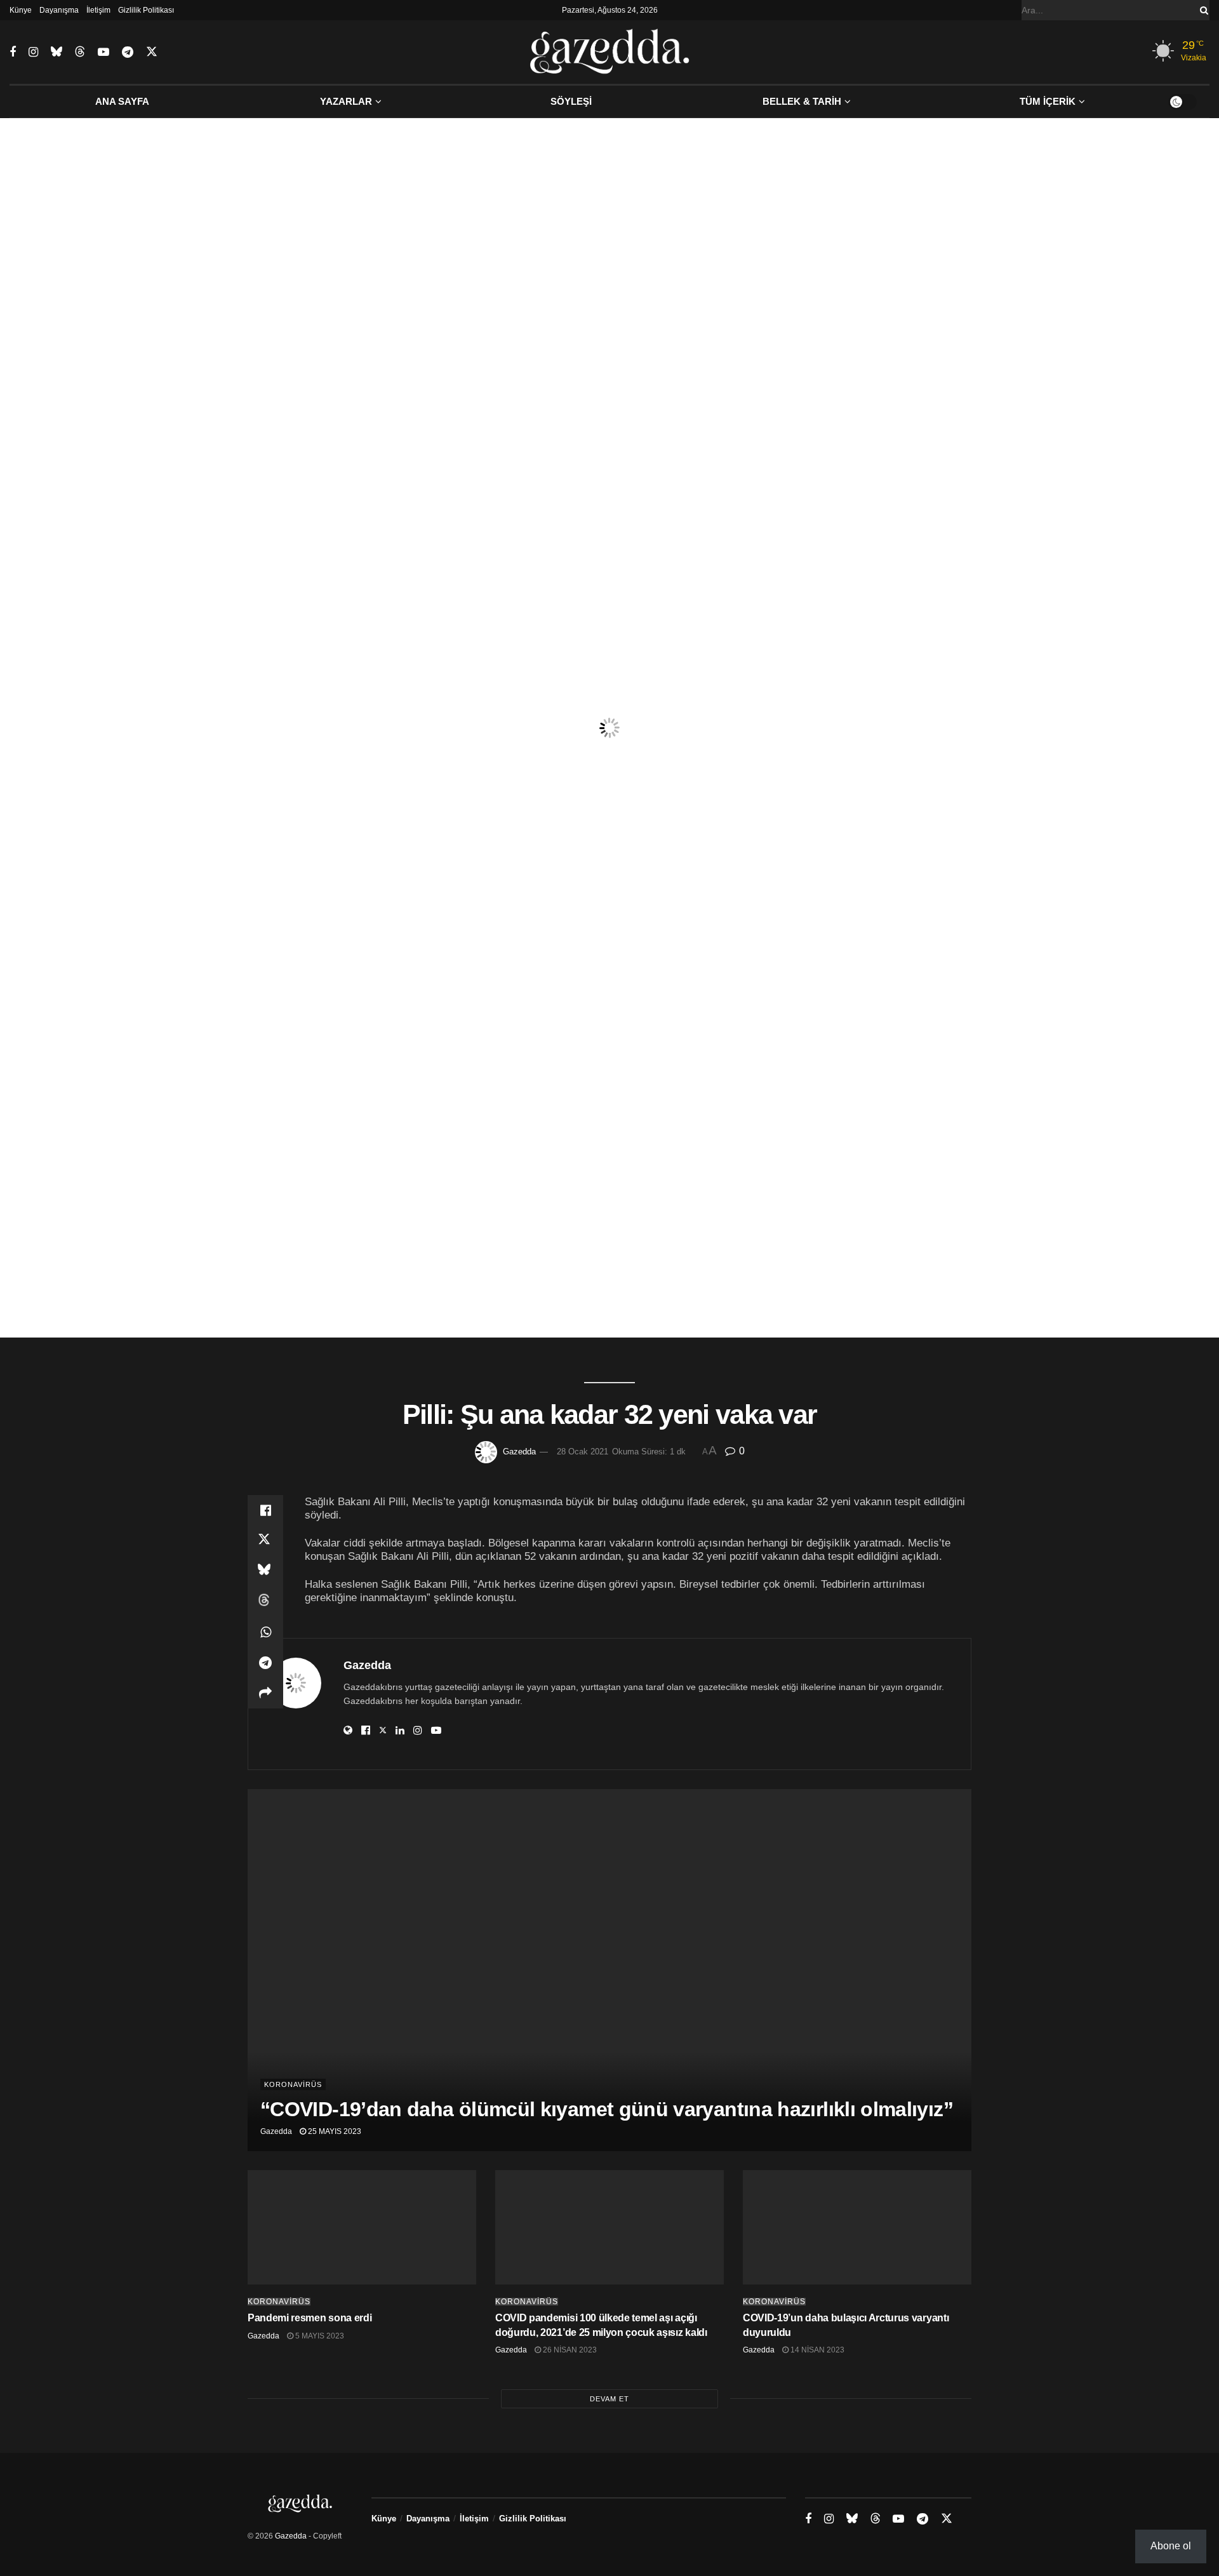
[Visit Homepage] (610, 52)
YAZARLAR (346, 101)
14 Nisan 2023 (816, 2350)
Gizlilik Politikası (146, 10)
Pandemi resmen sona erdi (310, 2318)
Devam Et (609, 2399)
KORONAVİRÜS (293, 2084)
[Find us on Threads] (80, 52)
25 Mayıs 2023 (334, 2131)
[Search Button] (1202, 10)
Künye (21, 10)
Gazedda (519, 1452)
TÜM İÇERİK (1048, 101)
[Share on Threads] (265, 1602)
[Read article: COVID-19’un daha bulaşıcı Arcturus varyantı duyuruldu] (857, 2227)
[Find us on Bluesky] (57, 52)
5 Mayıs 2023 (319, 2336)
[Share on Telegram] (265, 1663)
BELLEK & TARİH (802, 101)
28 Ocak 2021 (583, 1452)
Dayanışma (59, 10)
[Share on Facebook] (265, 1510)
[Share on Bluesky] (265, 1571)
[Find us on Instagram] (33, 52)
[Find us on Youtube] (103, 52)
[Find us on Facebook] (13, 52)
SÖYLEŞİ (571, 101)
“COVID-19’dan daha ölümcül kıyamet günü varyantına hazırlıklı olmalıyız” (607, 2109)
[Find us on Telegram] (128, 52)
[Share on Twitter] (265, 1541)
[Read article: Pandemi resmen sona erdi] (362, 2227)
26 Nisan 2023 (569, 2350)
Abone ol (1171, 2546)
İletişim (98, 10)
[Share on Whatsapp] (265, 1632)
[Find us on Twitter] (152, 52)
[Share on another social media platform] (265, 1693)
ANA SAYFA (122, 101)
